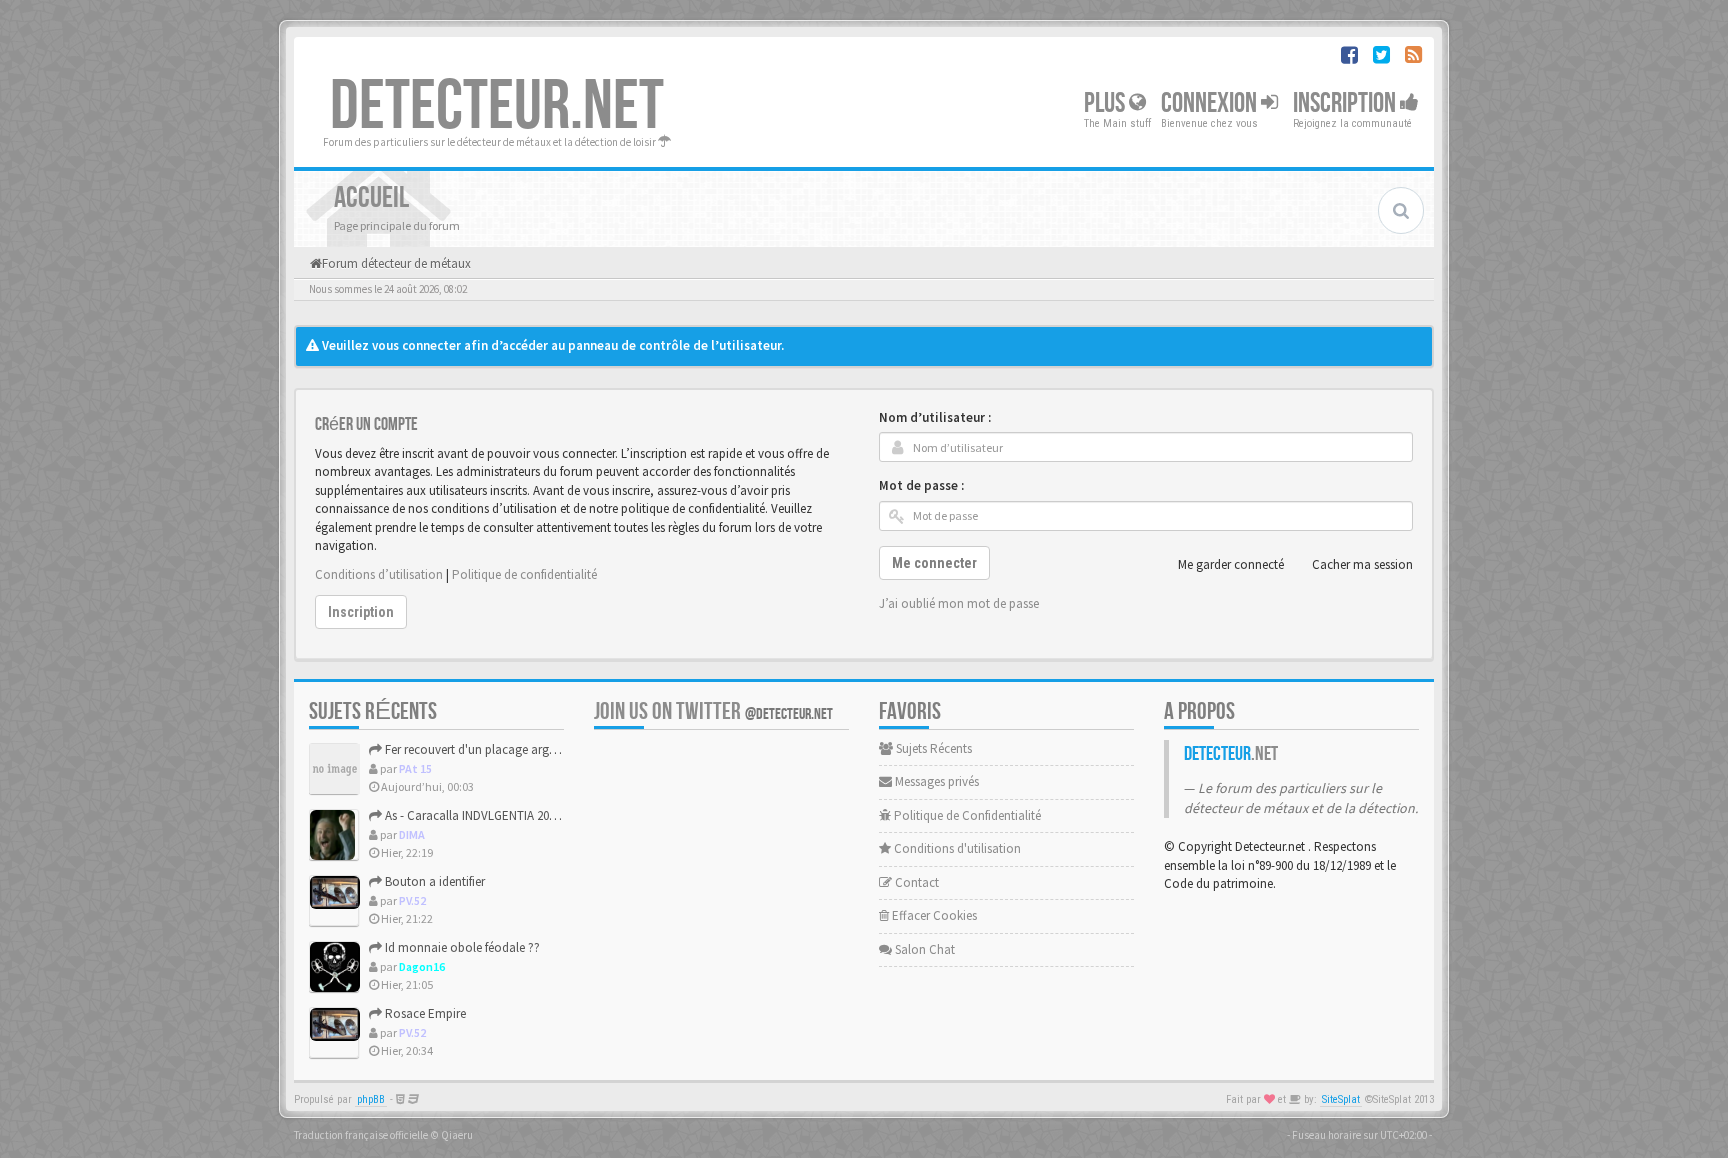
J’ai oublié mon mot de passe (959, 603)
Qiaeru (457, 1135)
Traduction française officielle (361, 1135)
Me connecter (934, 563)
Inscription (1346, 103)
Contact (915, 882)
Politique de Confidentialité (966, 815)
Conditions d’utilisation (379, 574)
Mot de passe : (921, 485)
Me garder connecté (1231, 564)
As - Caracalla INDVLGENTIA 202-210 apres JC (504, 815)
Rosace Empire (424, 1013)
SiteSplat (1341, 1099)
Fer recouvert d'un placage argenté (477, 749)
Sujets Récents (932, 748)
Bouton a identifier (433, 881)
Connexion (1211, 103)
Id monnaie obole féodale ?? (461, 947)
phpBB (371, 1099)
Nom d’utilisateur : (935, 417)
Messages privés (935, 781)
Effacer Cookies (933, 915)
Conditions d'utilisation (956, 848)
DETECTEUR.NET (497, 107)
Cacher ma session (1362, 564)
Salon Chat (923, 949)
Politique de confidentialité (524, 574)
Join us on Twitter (713, 711)
